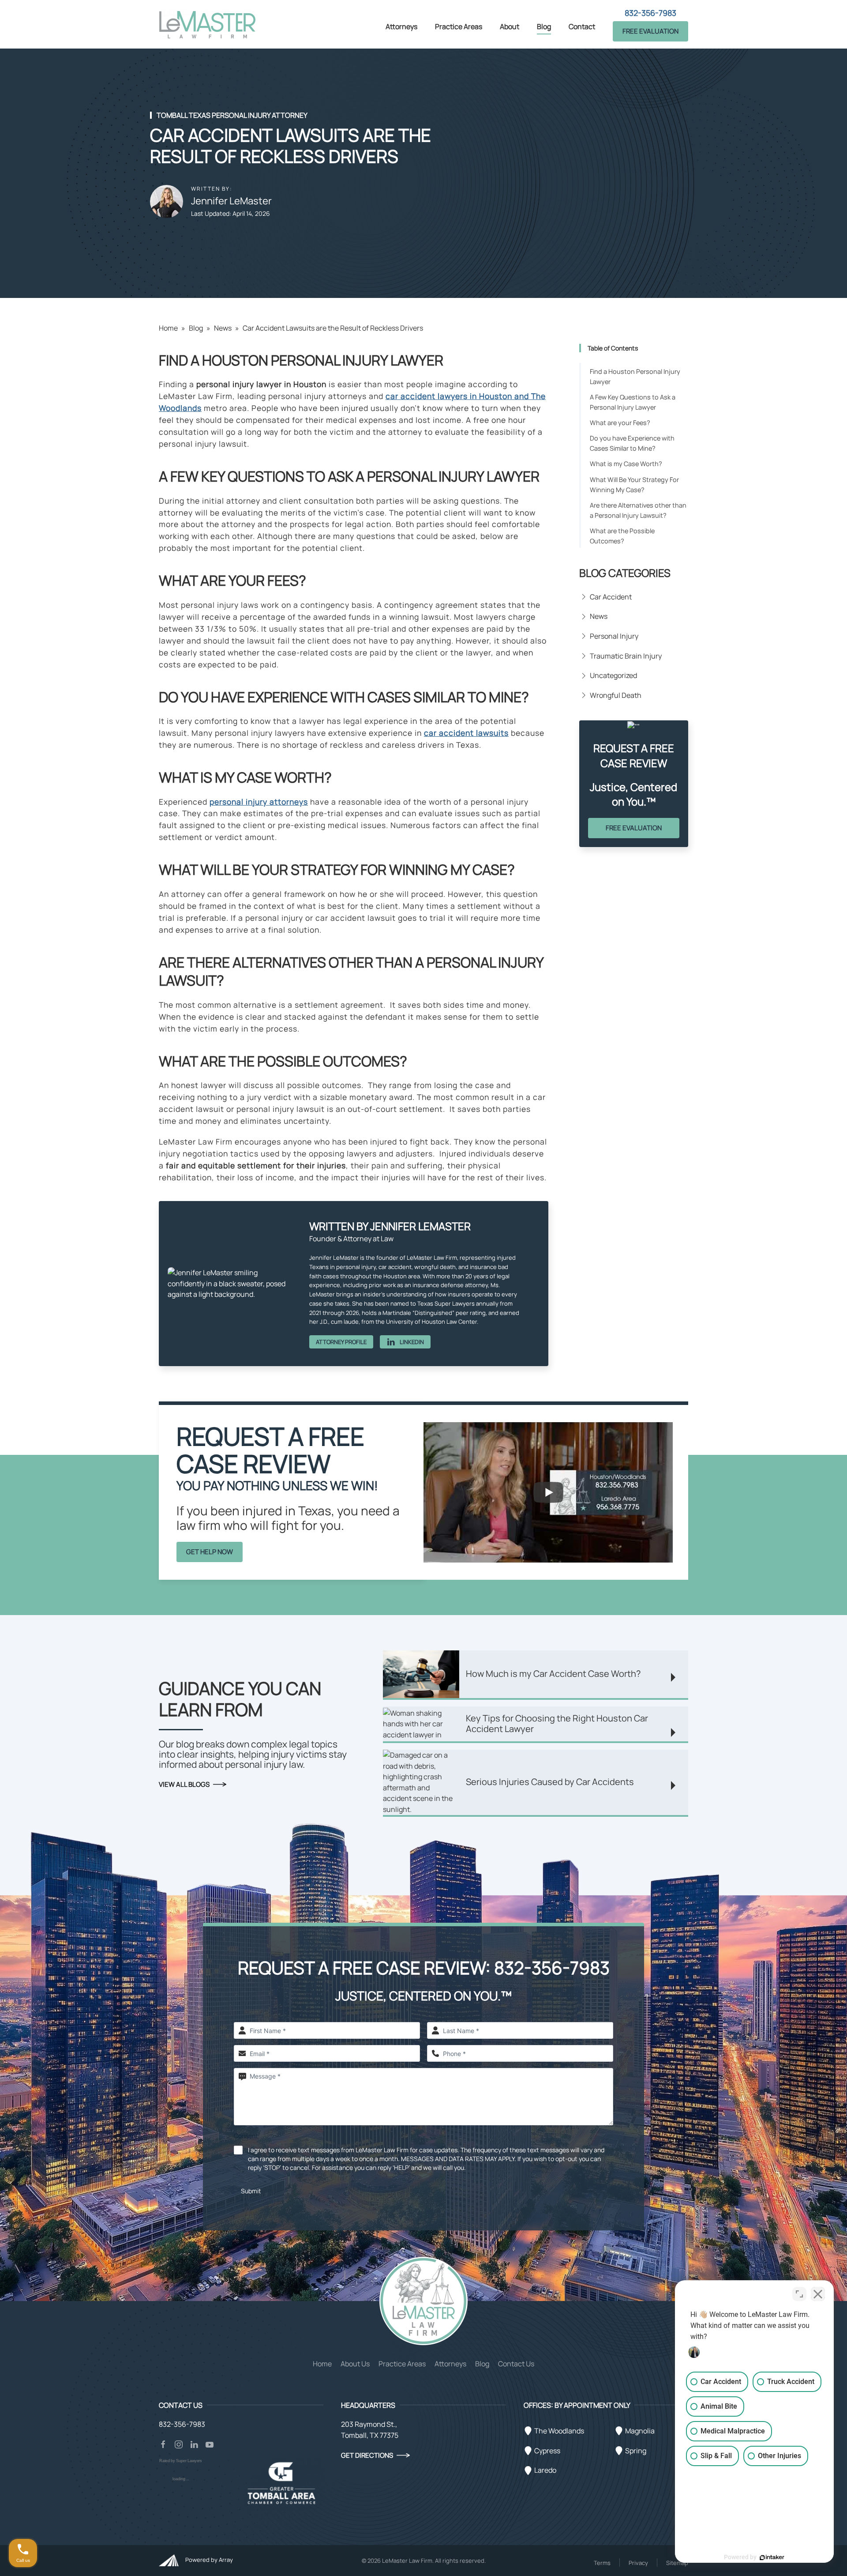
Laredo (545, 2470)
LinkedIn (412, 1342)
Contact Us (516, 2364)
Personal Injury (614, 636)
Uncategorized (613, 675)
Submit (251, 2191)
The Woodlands (559, 2431)
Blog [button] (544, 26)
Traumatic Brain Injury (626, 656)
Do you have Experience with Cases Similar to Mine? (632, 443)
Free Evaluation (650, 31)
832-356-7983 (650, 13)
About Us (355, 2364)
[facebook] (163, 2444)
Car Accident (611, 597)
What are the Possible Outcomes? (622, 536)
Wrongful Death (616, 695)
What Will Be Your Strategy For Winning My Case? (634, 485)
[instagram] (179, 2444)
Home (168, 328)
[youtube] (210, 2444)
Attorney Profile (341, 1342)
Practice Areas (402, 2364)
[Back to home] (207, 24)
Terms (602, 2563)
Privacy (638, 2563)
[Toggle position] (799, 2294)
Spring (636, 2451)
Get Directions (367, 2455)
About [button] (510, 26)
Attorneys (450, 2364)
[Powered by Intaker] (772, 2557)
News (223, 328)
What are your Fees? (620, 423)
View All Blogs (184, 1784)
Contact (582, 26)
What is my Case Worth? (626, 464)
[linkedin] (194, 2444)
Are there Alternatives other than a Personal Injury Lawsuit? (638, 510)
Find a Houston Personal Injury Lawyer (635, 377)
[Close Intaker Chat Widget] (818, 2294)
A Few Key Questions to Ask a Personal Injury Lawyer (633, 402)
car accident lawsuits (466, 733)
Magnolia (640, 2431)
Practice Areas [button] (459, 26)
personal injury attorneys (259, 802)
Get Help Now (210, 1552)
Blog (196, 328)
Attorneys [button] (401, 26)
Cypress (547, 2451)
